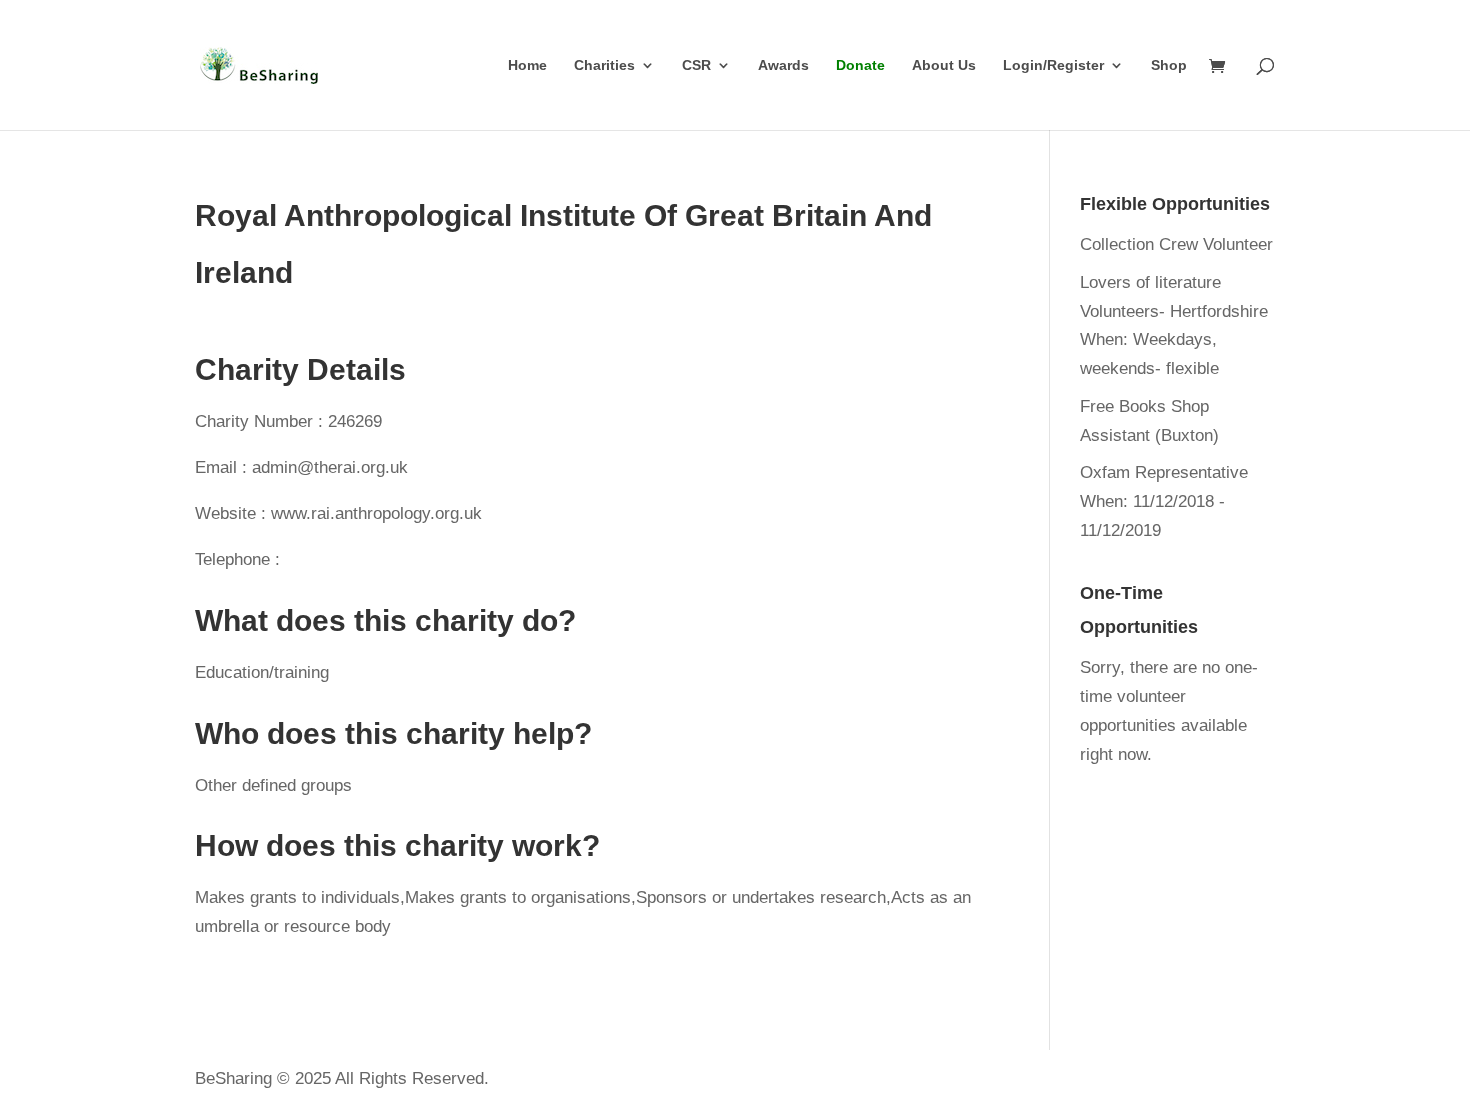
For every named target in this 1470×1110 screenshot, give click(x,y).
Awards (783, 65)
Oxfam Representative (1164, 472)
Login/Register (1053, 65)
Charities (604, 65)
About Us (944, 65)
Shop (1169, 65)
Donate (860, 65)
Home (527, 65)
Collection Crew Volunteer (1176, 244)
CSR (696, 65)
